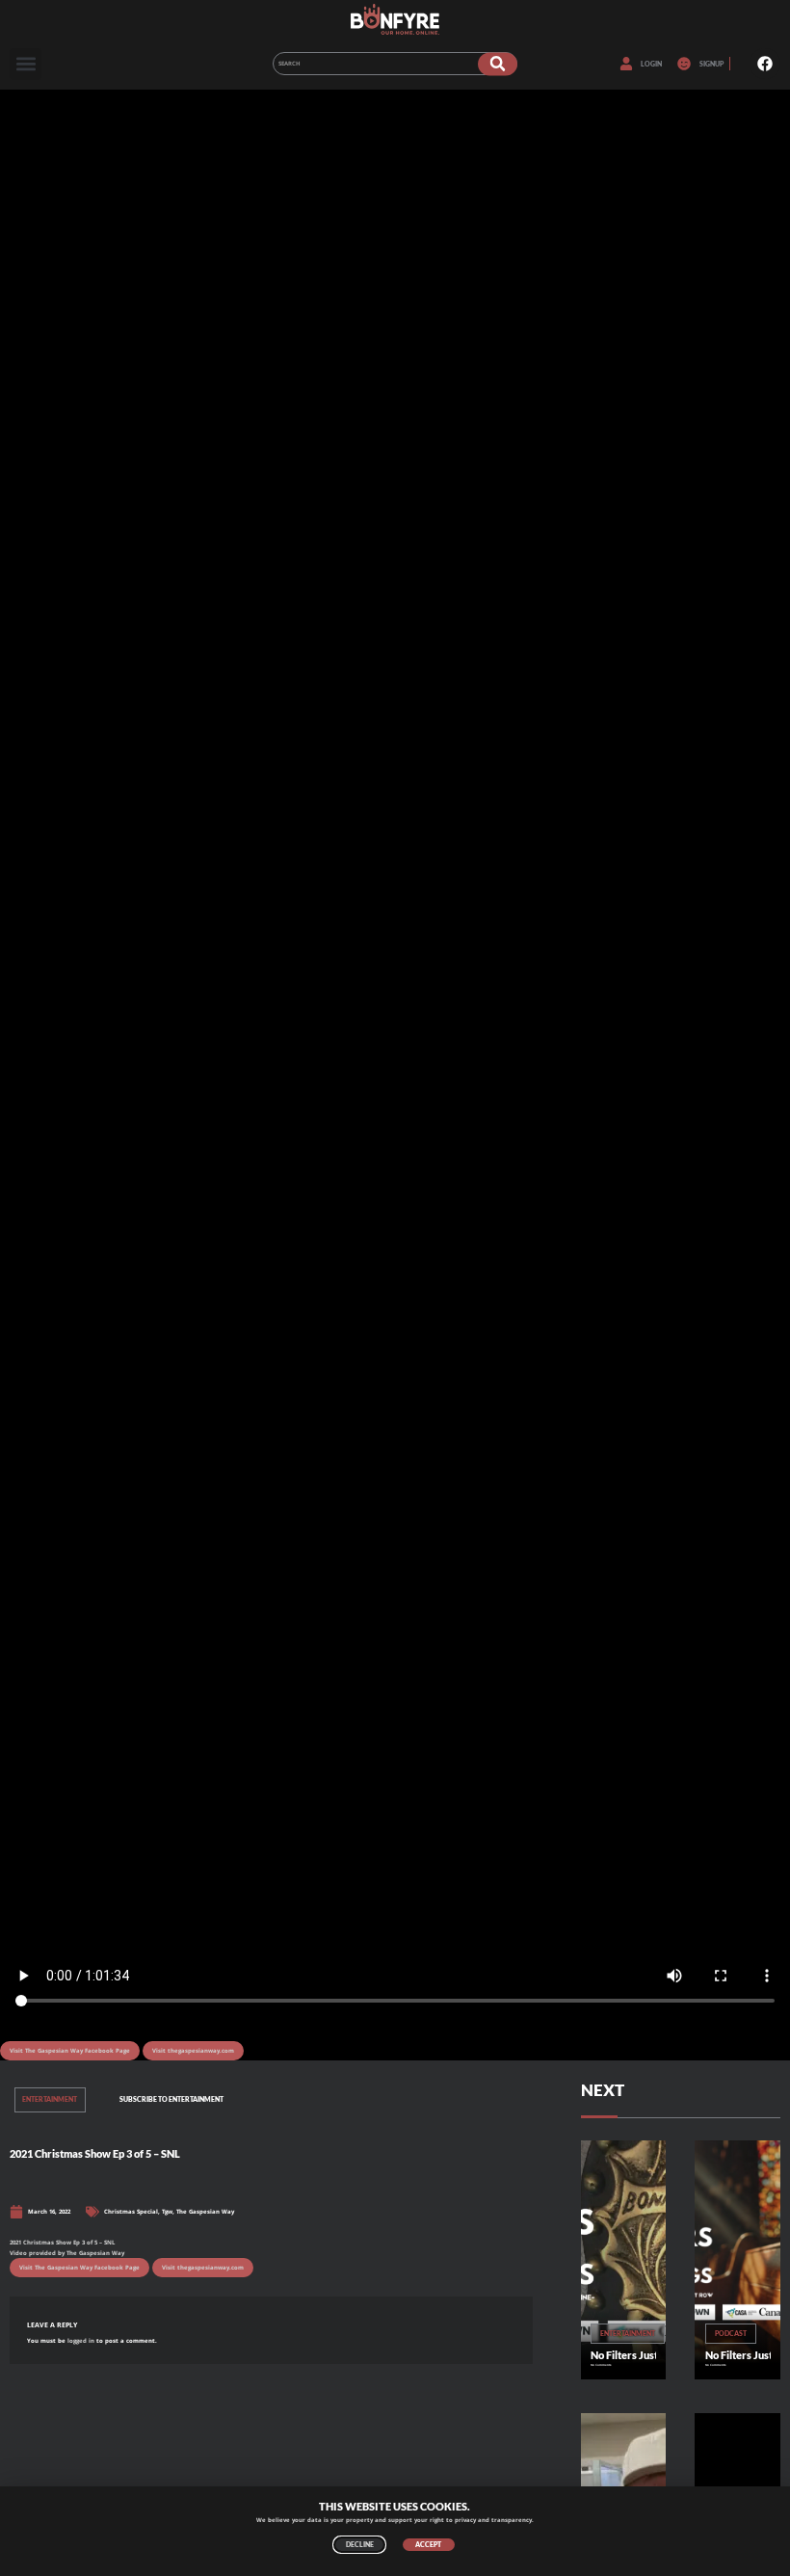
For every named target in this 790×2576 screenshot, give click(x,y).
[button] (26, 64)
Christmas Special (131, 2212)
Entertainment (50, 2099)
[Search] (498, 64)
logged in (81, 2341)
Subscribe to (171, 2099)
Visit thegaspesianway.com (193, 2051)
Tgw (167, 2212)
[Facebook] (765, 64)
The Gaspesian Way (205, 2212)
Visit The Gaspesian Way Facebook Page (70, 2051)
